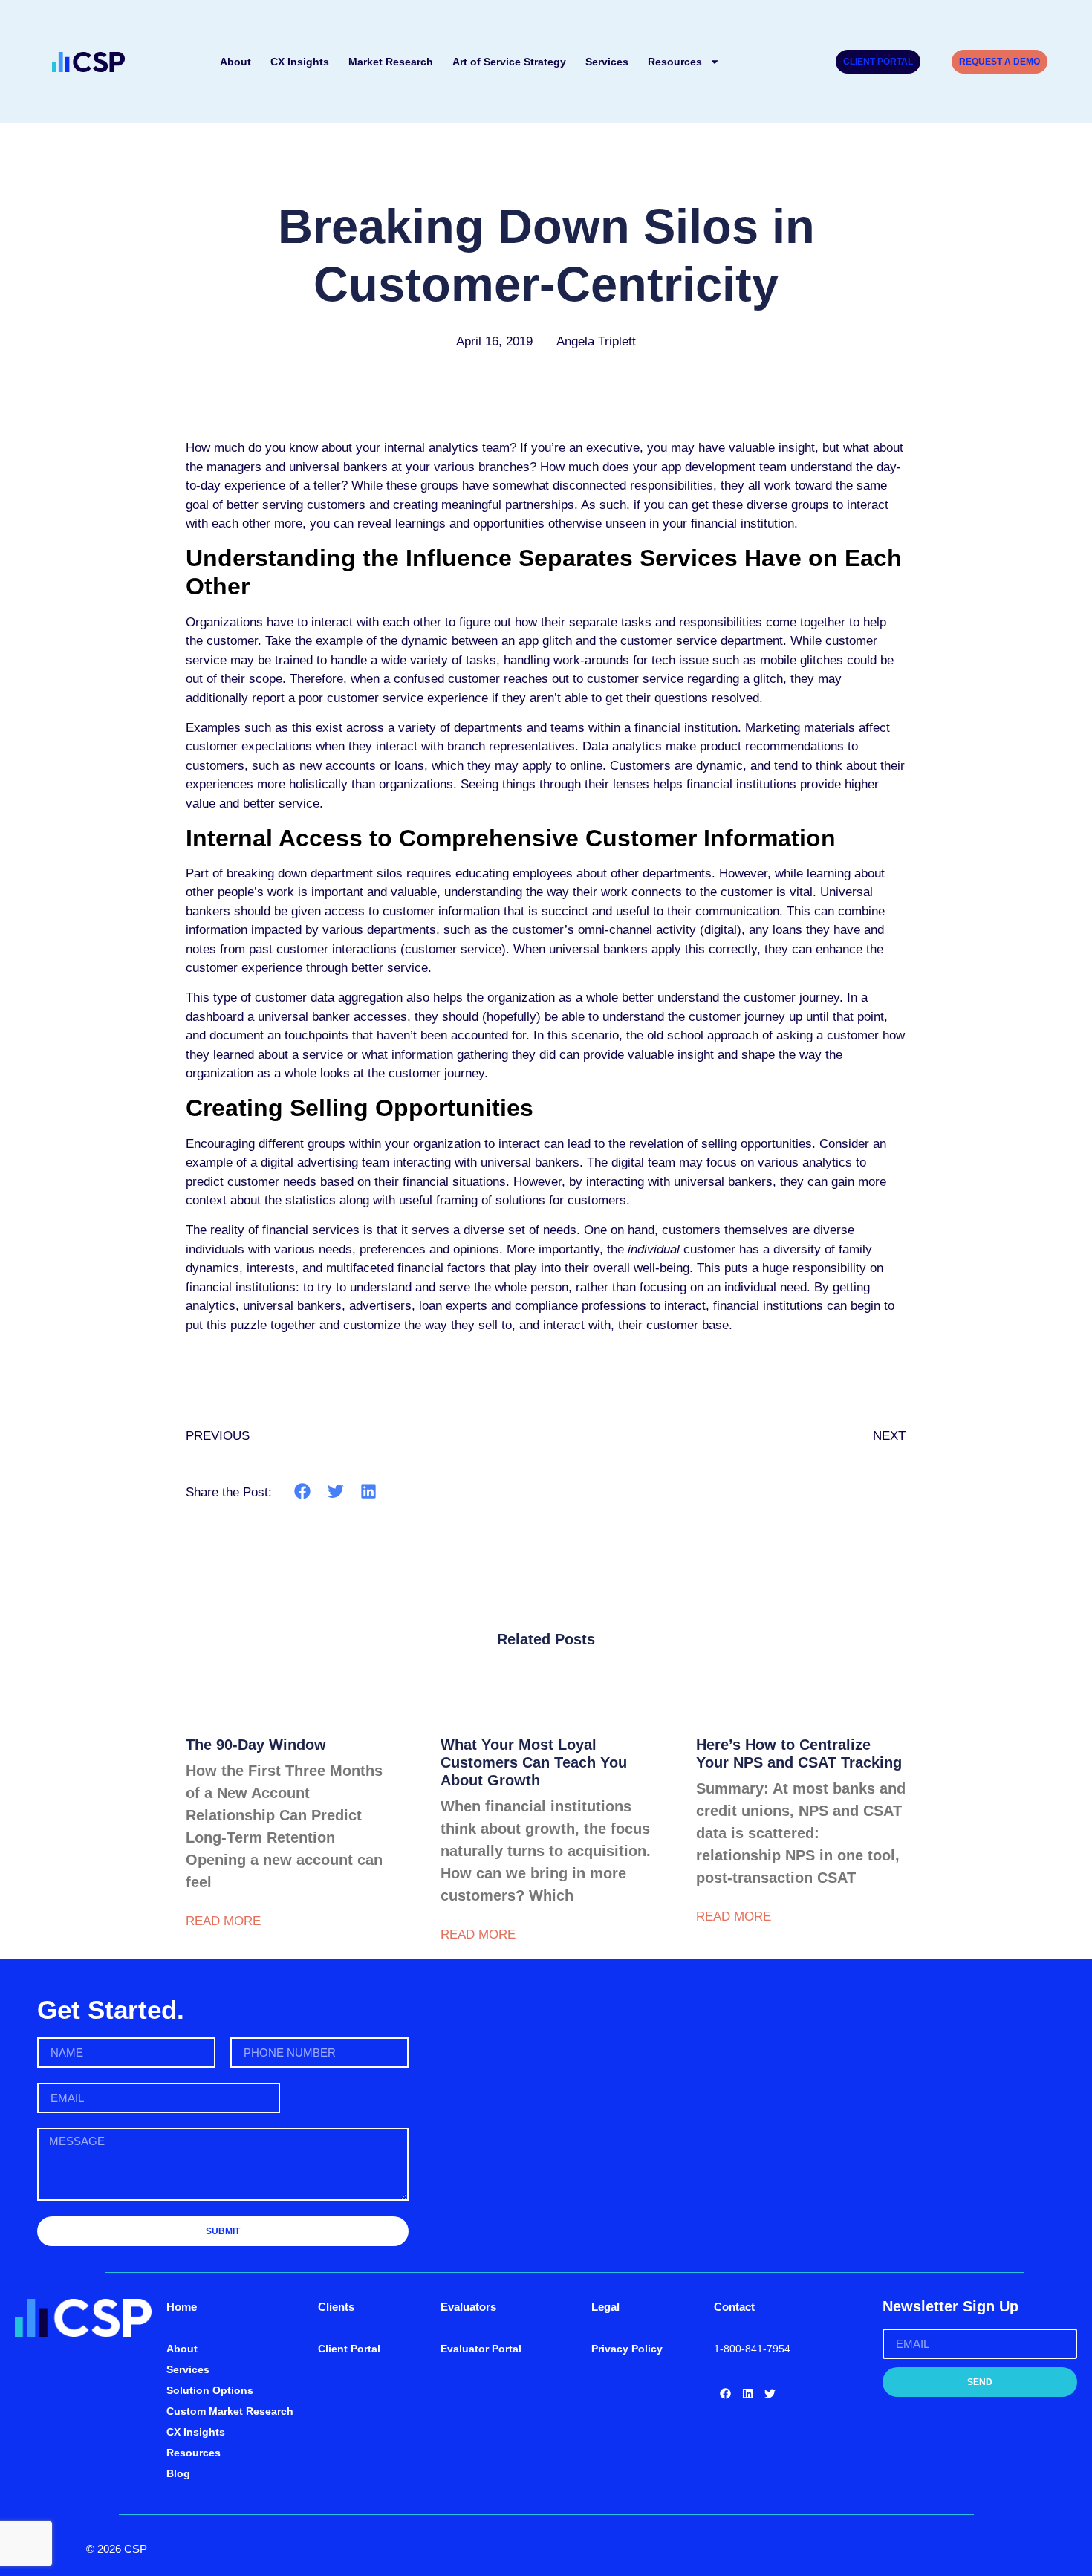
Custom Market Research (230, 2411)
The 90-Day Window (256, 1745)
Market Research (391, 62)
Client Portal (349, 2349)
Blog (178, 2473)
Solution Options (210, 2390)
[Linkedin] (747, 2393)
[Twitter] (770, 2393)
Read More (223, 1921)
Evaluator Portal (481, 2349)
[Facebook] (725, 2393)
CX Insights (300, 62)
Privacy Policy (627, 2349)
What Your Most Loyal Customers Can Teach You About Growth (534, 1762)
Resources (675, 62)
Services (607, 62)
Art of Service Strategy (509, 62)
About (235, 62)
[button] (303, 1492)
